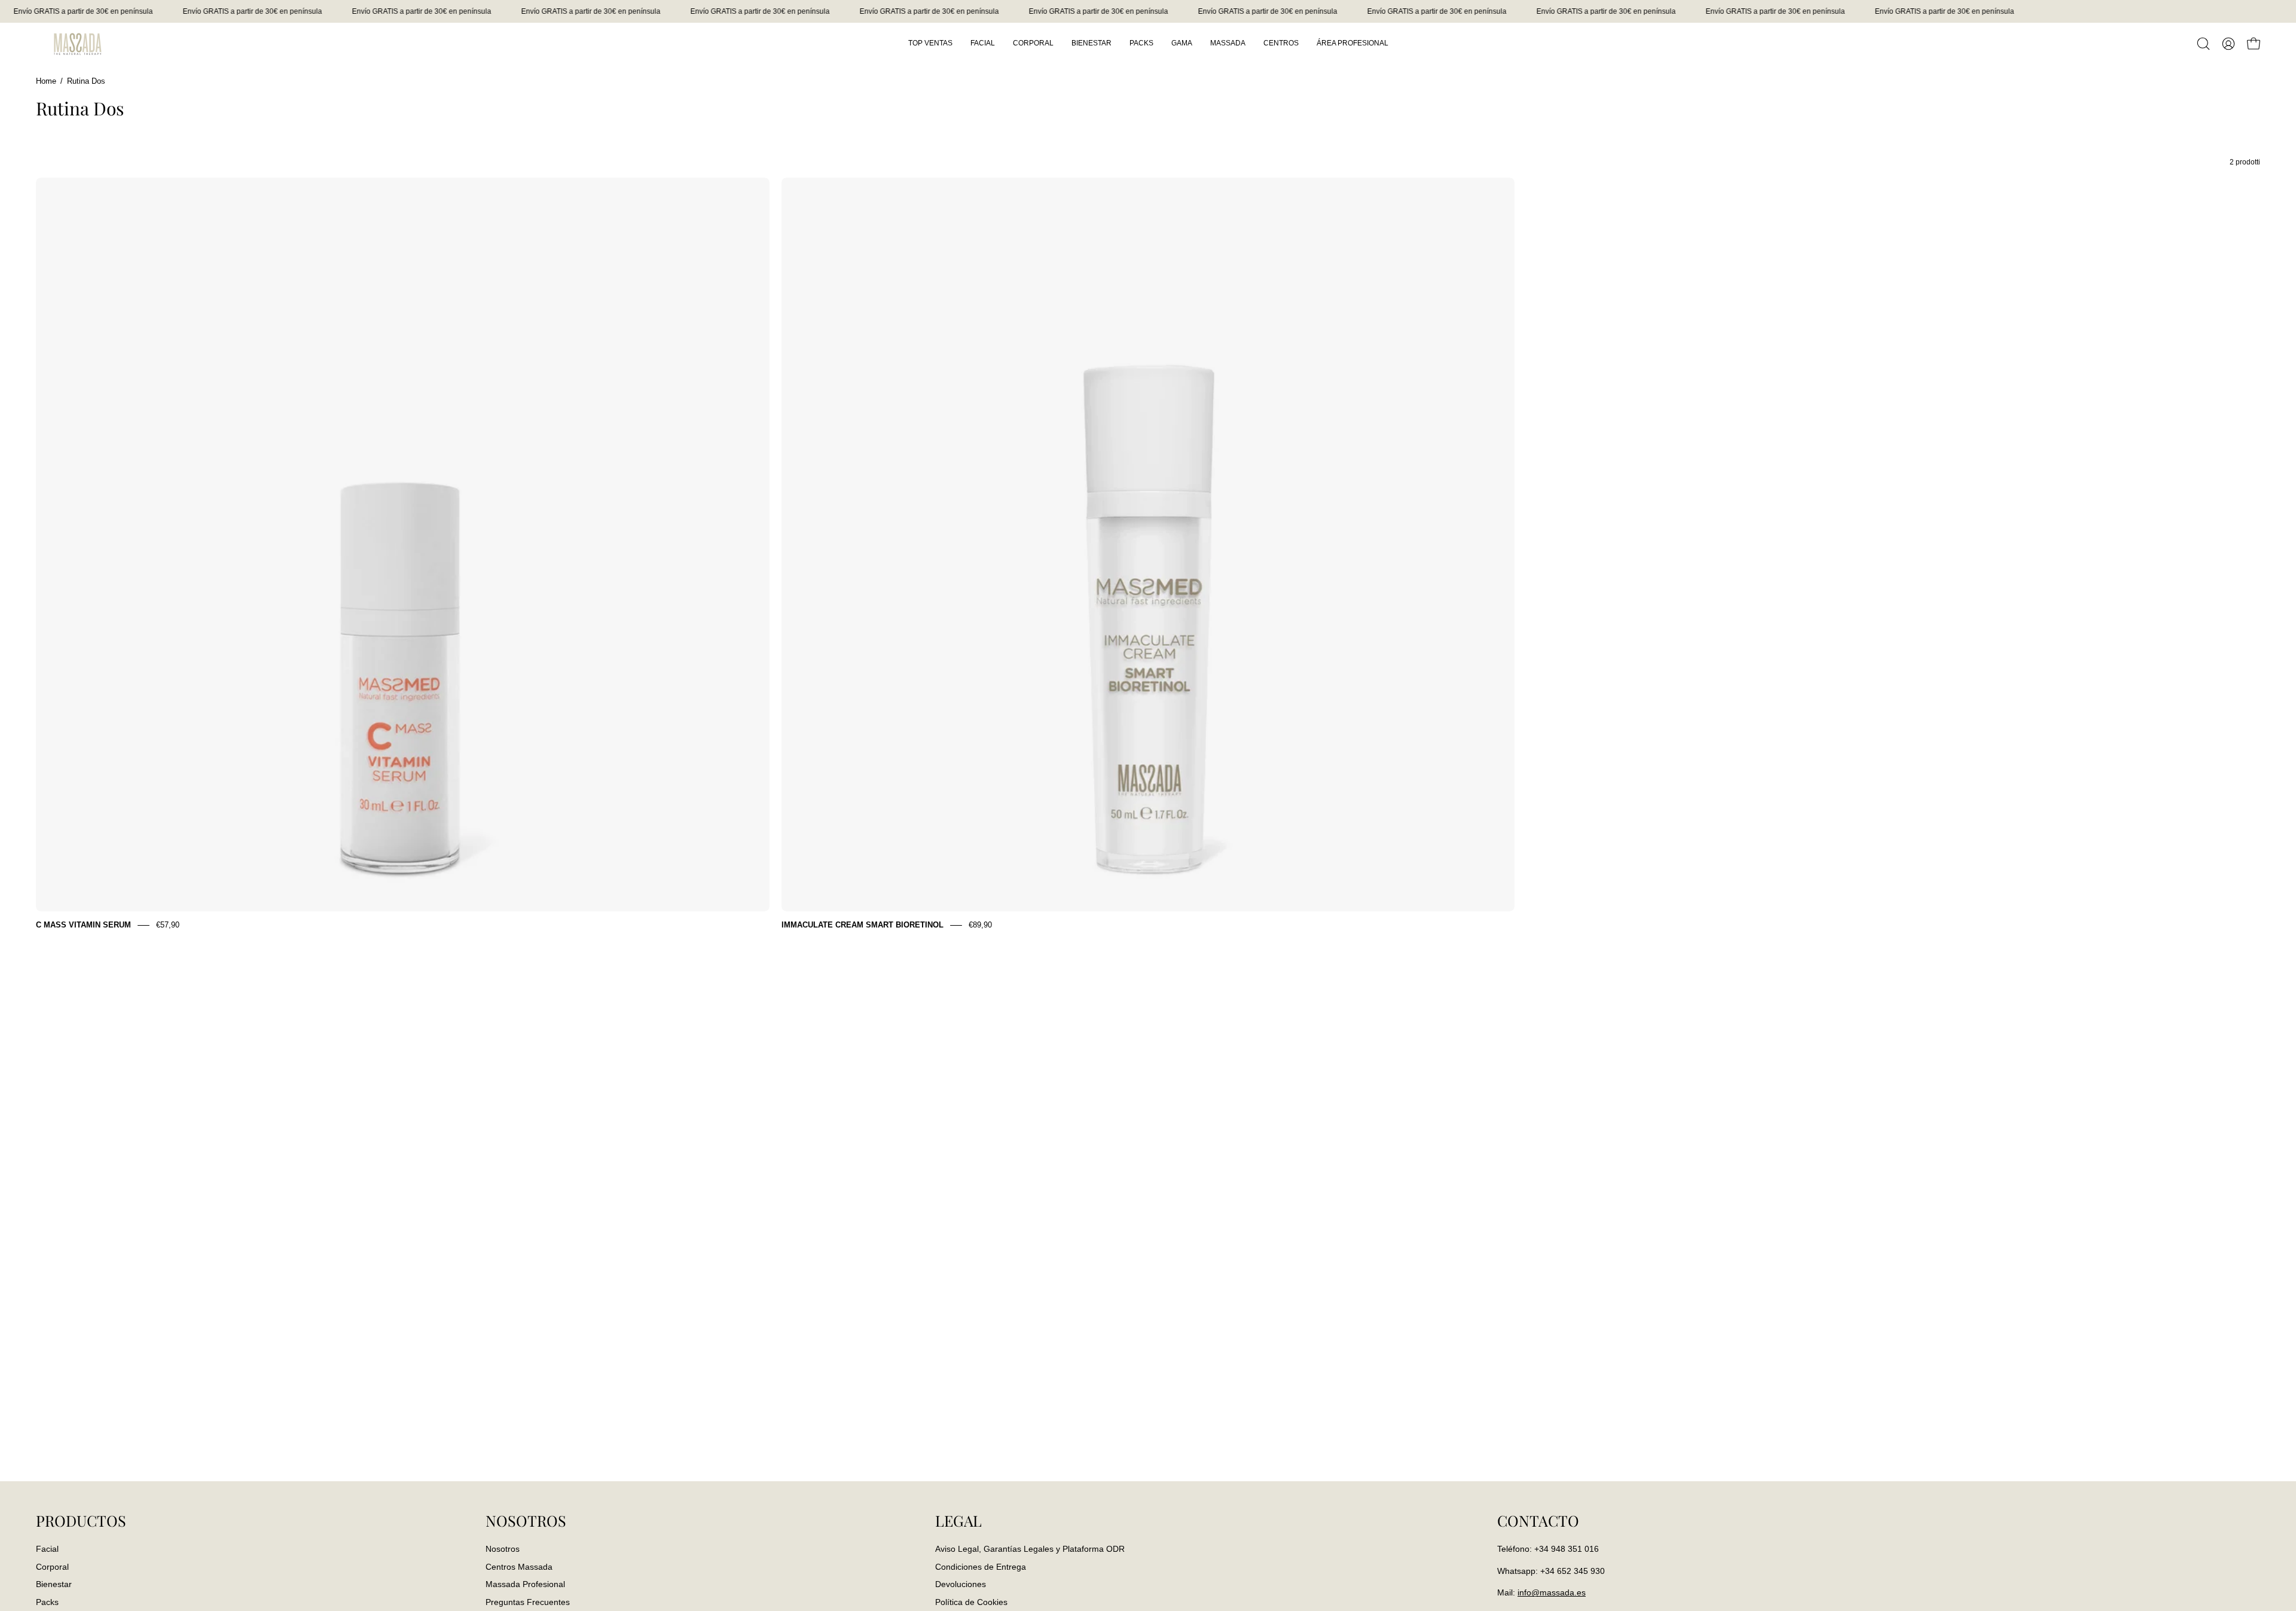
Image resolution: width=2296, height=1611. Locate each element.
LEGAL (958, 1521)
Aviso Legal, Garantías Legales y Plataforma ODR (1030, 1549)
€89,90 (980, 925)
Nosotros (503, 1549)
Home (46, 81)
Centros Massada (519, 1566)
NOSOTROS (526, 1521)
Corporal (52, 1566)
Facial (47, 1549)
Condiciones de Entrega (981, 1566)
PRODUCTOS (81, 1521)
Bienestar (54, 1584)
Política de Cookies (971, 1602)
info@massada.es (1552, 1592)
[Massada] (78, 43)
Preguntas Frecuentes (528, 1602)
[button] (2203, 44)
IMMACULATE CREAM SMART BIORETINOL (862, 925)
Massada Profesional (525, 1584)
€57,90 (168, 925)
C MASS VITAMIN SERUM (83, 925)
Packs (47, 1602)
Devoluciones (961, 1584)
